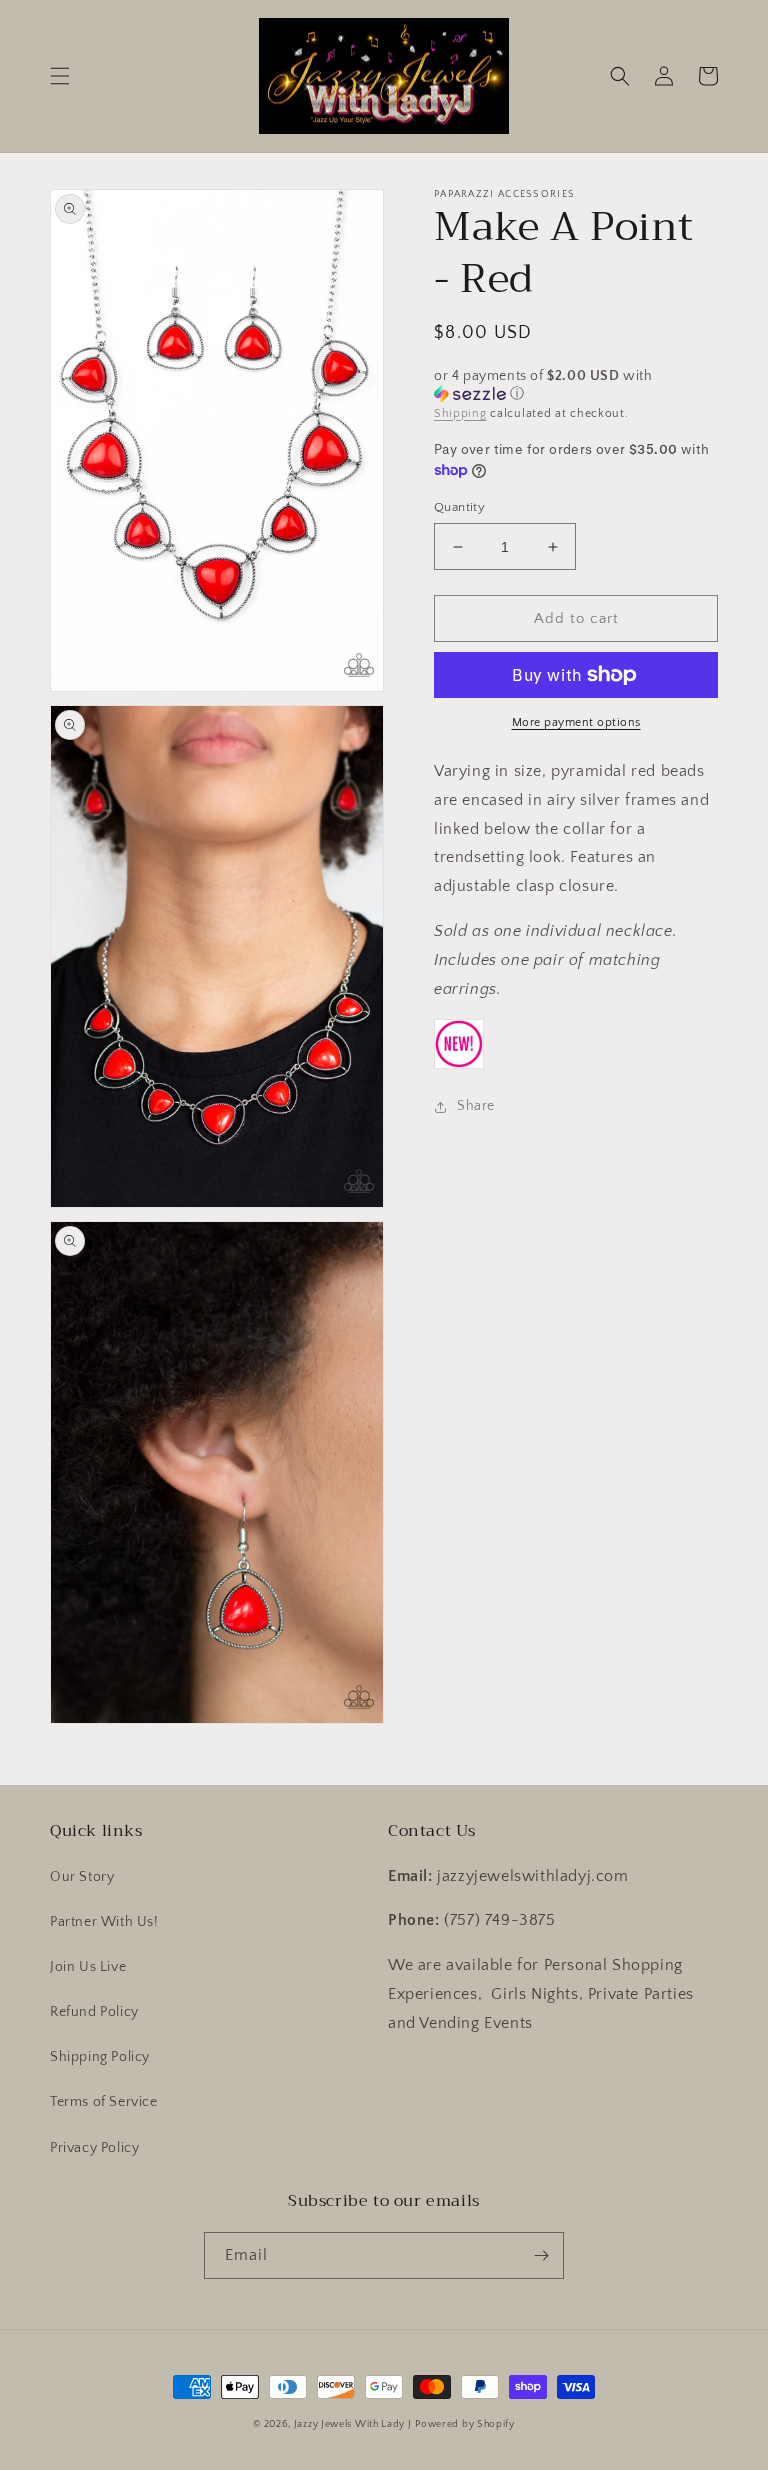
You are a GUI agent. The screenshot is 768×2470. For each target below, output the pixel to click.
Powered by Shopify (465, 2424)
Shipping (460, 413)
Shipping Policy (100, 2057)
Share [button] (476, 1106)
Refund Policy (94, 2012)
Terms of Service (104, 2102)
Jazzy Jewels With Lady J (353, 2424)
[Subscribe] (541, 2255)
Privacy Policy (94, 2148)
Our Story (82, 1877)
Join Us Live (88, 1967)
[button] (60, 76)
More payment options (576, 722)
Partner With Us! (104, 1922)
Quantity (459, 507)
